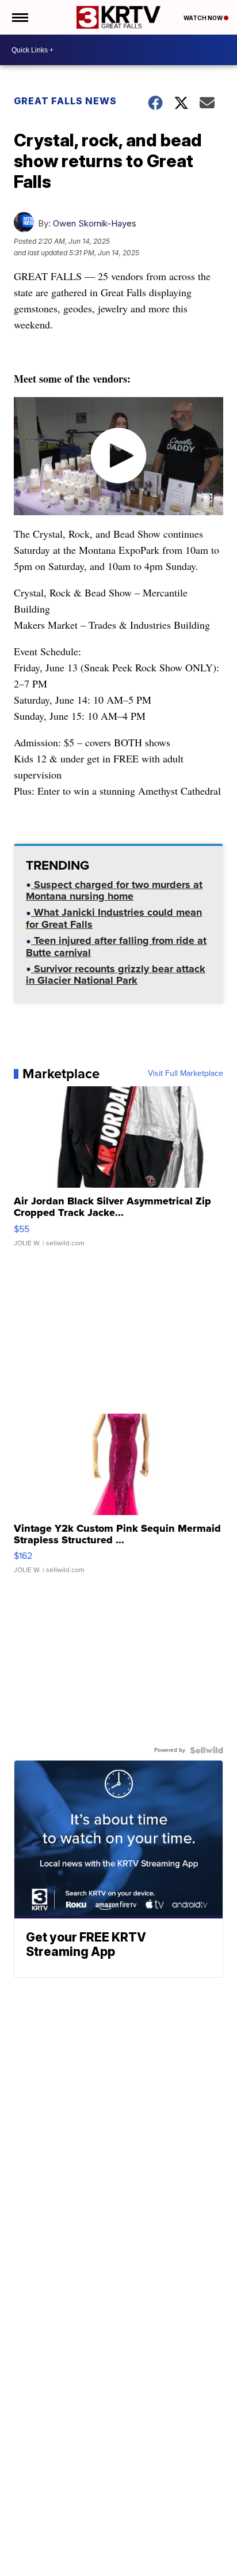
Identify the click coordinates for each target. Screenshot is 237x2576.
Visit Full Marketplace (186, 1074)
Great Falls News (65, 101)
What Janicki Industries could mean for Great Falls (114, 919)
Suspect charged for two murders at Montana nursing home (114, 892)
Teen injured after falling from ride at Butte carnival (116, 948)
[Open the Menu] (19, 17)
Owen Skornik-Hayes (95, 223)
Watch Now (204, 18)
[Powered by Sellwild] (207, 1750)
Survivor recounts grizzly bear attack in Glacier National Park (116, 976)
